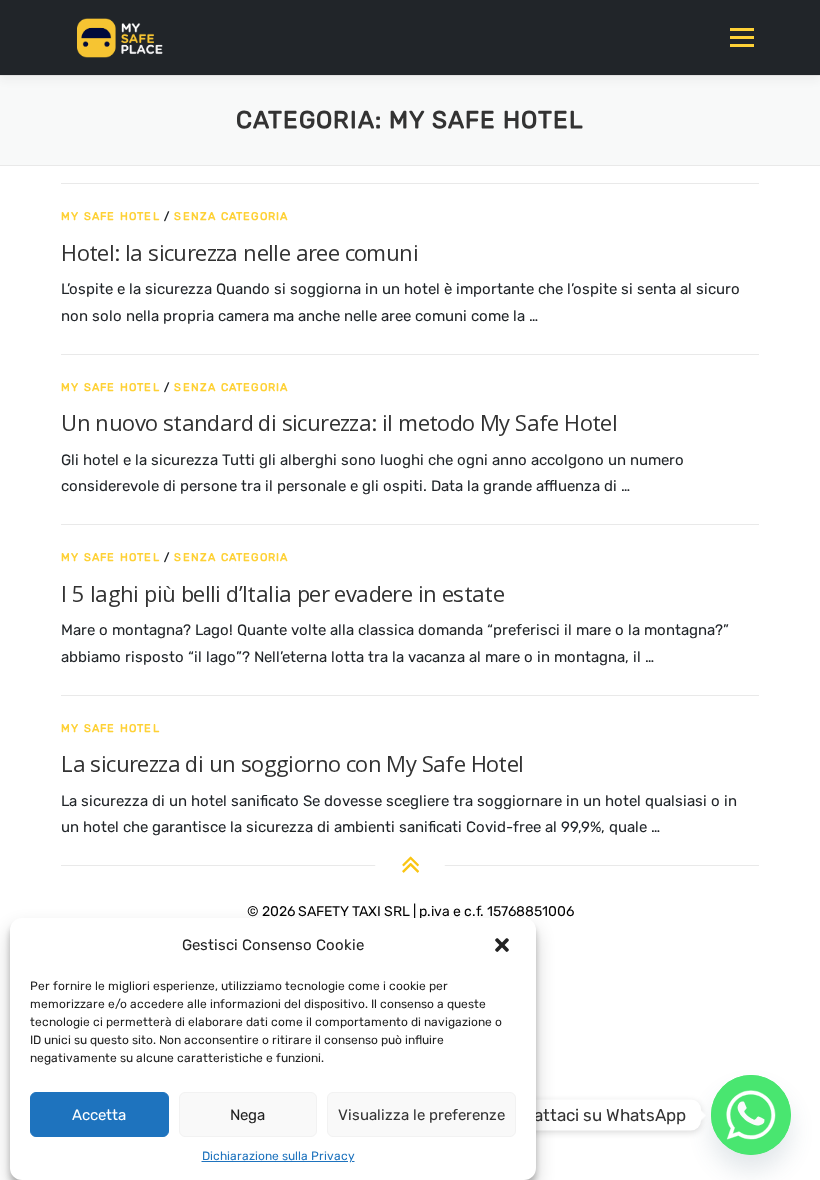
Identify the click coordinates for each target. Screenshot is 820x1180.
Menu (741, 37)
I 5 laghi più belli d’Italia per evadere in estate (282, 593)
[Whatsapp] (751, 1115)
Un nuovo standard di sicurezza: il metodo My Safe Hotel (339, 422)
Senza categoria (231, 216)
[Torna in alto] (410, 866)
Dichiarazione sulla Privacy (278, 1156)
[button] (504, 945)
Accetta (99, 1115)
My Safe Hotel (110, 216)
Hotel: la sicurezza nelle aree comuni (239, 252)
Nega (247, 1115)
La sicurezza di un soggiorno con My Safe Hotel (292, 763)
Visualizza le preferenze (421, 1115)
